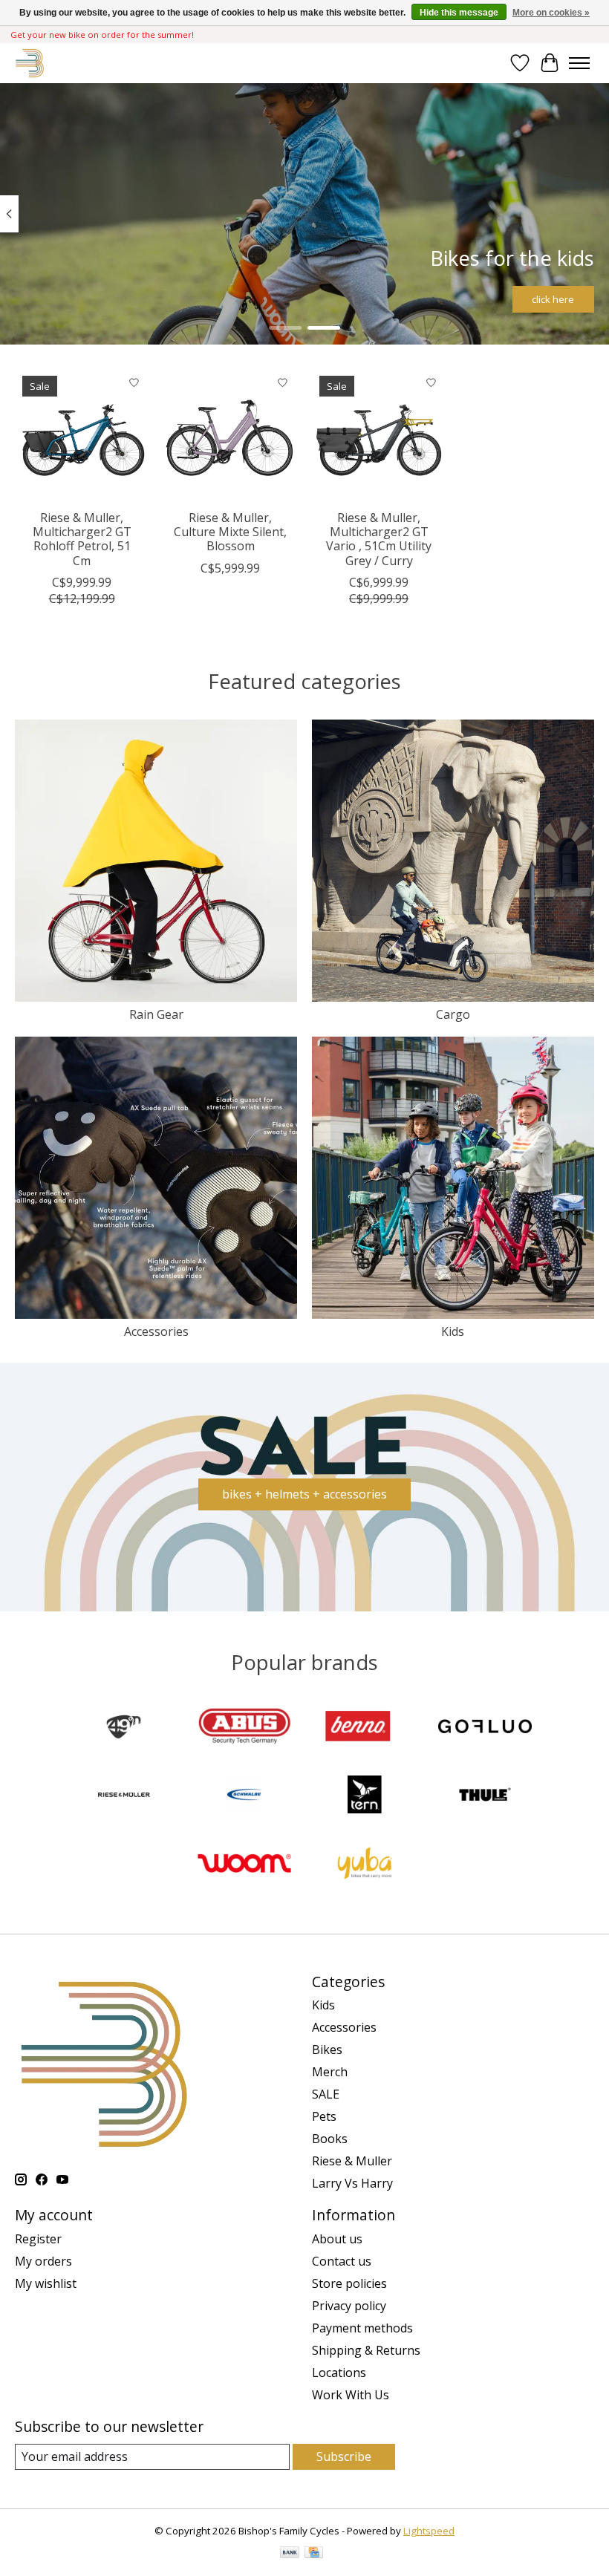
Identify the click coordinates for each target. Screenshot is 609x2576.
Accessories (156, 1331)
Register (38, 2239)
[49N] (124, 1728)
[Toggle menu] (579, 63)
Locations (339, 2373)
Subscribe (344, 2456)
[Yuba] (365, 1865)
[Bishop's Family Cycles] (30, 63)
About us (337, 2239)
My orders (43, 2261)
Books (330, 2139)
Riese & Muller (352, 2161)
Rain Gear (156, 1014)
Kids (453, 1331)
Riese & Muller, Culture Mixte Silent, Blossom (230, 532)
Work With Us (351, 2395)
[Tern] (365, 1796)
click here (553, 299)
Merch (330, 2072)
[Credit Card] (314, 2554)
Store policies (349, 2283)
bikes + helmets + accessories (304, 1494)
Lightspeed (429, 2531)
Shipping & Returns (366, 2350)
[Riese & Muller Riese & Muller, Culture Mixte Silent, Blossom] (230, 435)
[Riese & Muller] (124, 1796)
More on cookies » (551, 13)
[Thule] (485, 1796)
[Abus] (244, 1728)
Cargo (453, 1014)
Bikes (327, 2050)
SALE (326, 2094)
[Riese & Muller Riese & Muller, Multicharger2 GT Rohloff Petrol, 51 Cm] (82, 435)
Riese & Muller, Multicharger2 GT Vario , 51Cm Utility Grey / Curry (379, 539)
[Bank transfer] (290, 2554)
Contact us (342, 2261)
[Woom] (244, 1865)
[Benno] (365, 1728)
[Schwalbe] (244, 1796)
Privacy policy (349, 2306)
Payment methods (362, 2328)
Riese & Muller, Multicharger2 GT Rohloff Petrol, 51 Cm (82, 539)
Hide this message (459, 13)
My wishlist (46, 2283)
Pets (324, 2116)
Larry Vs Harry (352, 2183)
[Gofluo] (485, 1728)
